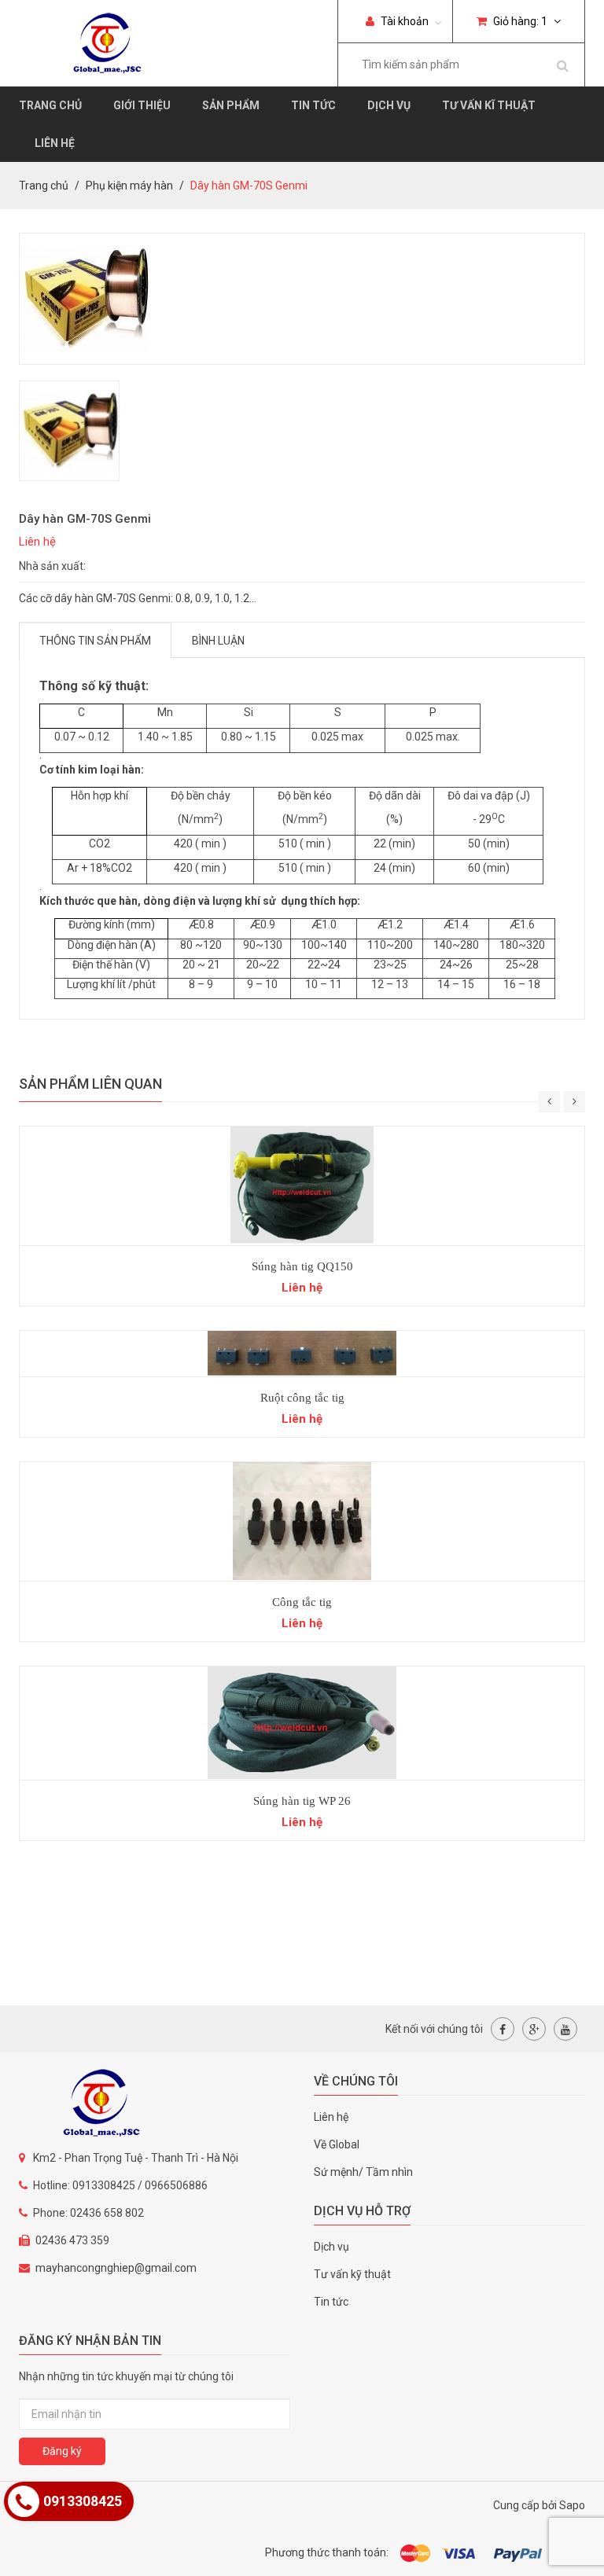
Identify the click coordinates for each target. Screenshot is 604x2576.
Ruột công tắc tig (302, 1398)
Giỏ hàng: (519, 21)
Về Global (337, 2144)
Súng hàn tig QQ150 (302, 1266)
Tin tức (313, 105)
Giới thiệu (142, 105)
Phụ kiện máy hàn (129, 186)
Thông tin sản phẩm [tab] (95, 641)
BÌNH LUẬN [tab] (218, 641)
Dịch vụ (389, 105)
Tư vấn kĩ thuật (489, 105)
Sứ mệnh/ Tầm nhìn (363, 2172)
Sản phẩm (231, 105)
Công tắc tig (302, 1602)
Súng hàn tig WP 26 (302, 1801)
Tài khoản (403, 21)
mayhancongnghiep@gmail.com (116, 2268)
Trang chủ (50, 105)
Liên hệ (55, 143)
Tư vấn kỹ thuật (352, 2274)
